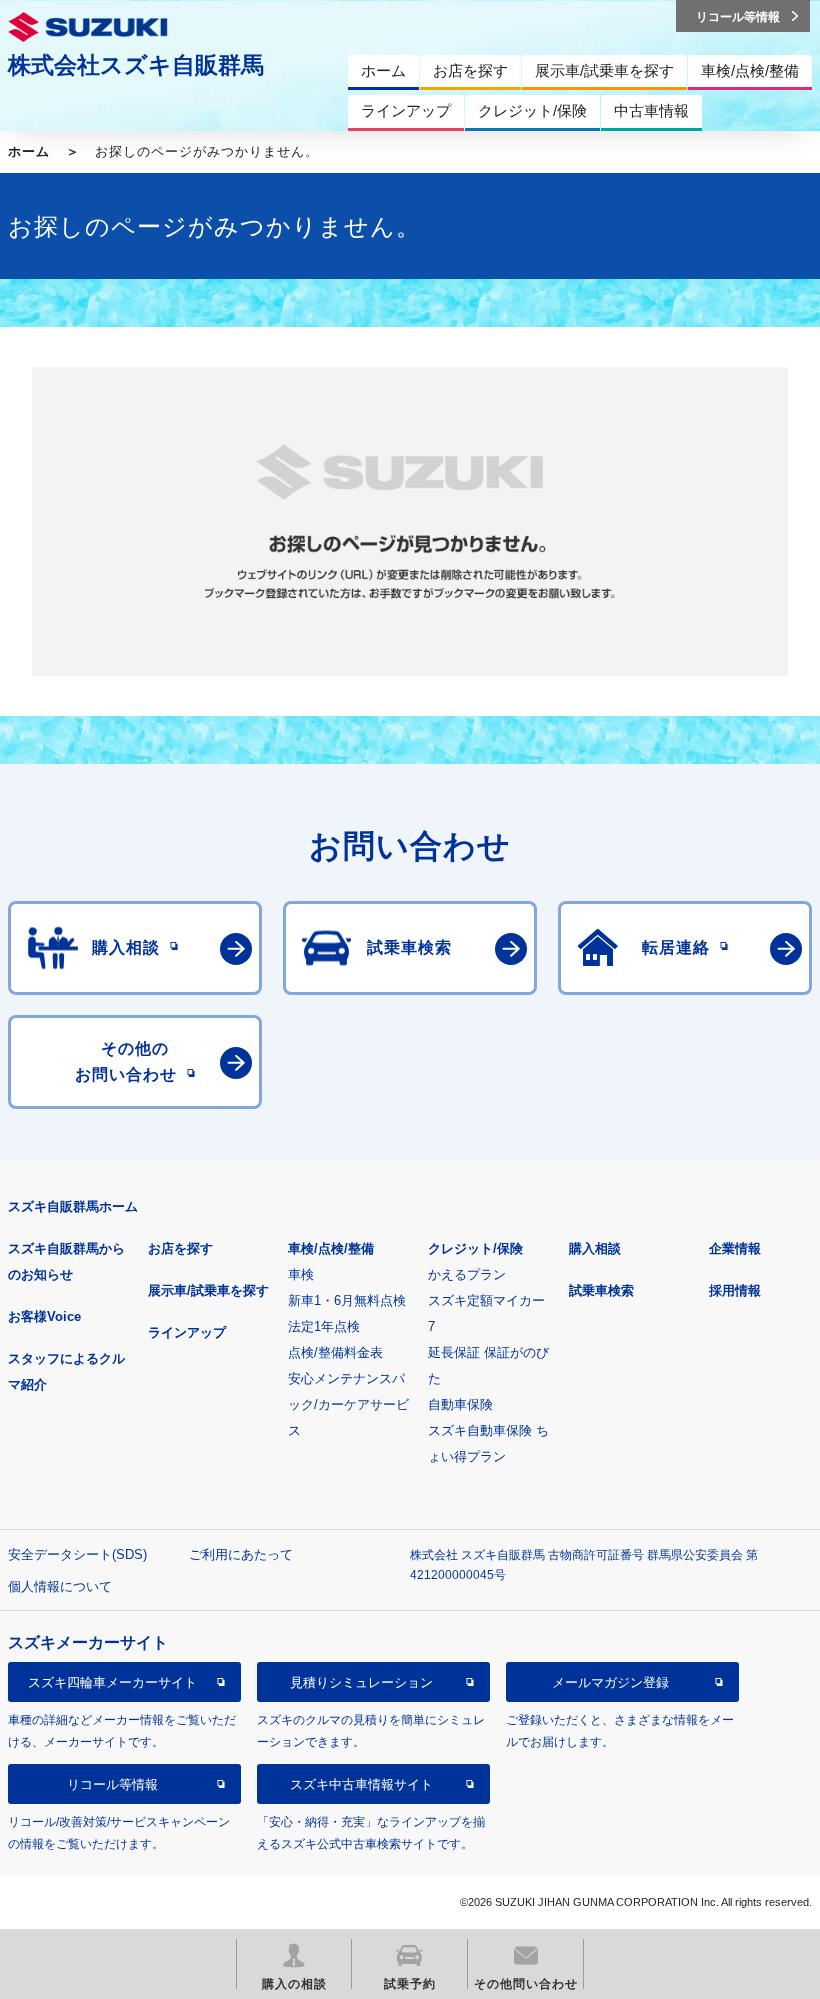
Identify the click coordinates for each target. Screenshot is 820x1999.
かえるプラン (467, 1274)
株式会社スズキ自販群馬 (136, 65)
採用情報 (735, 1290)
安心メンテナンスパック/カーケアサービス (348, 1404)
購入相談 (595, 1248)
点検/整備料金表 (335, 1352)
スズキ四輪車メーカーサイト (112, 1682)
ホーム (29, 151)
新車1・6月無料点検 (347, 1300)
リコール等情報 (112, 1784)
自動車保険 (460, 1404)
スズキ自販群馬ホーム (73, 1206)
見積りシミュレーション (361, 1682)
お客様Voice (44, 1316)
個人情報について (60, 1586)
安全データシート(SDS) (77, 1554)
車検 (301, 1274)
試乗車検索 (601, 1290)
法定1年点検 (324, 1326)
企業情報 (735, 1248)
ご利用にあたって (241, 1554)
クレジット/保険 (475, 1248)
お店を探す (180, 1248)
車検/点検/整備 (331, 1248)
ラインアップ (187, 1332)
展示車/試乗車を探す (208, 1290)
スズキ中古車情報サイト (361, 1784)
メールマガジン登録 (610, 1682)
